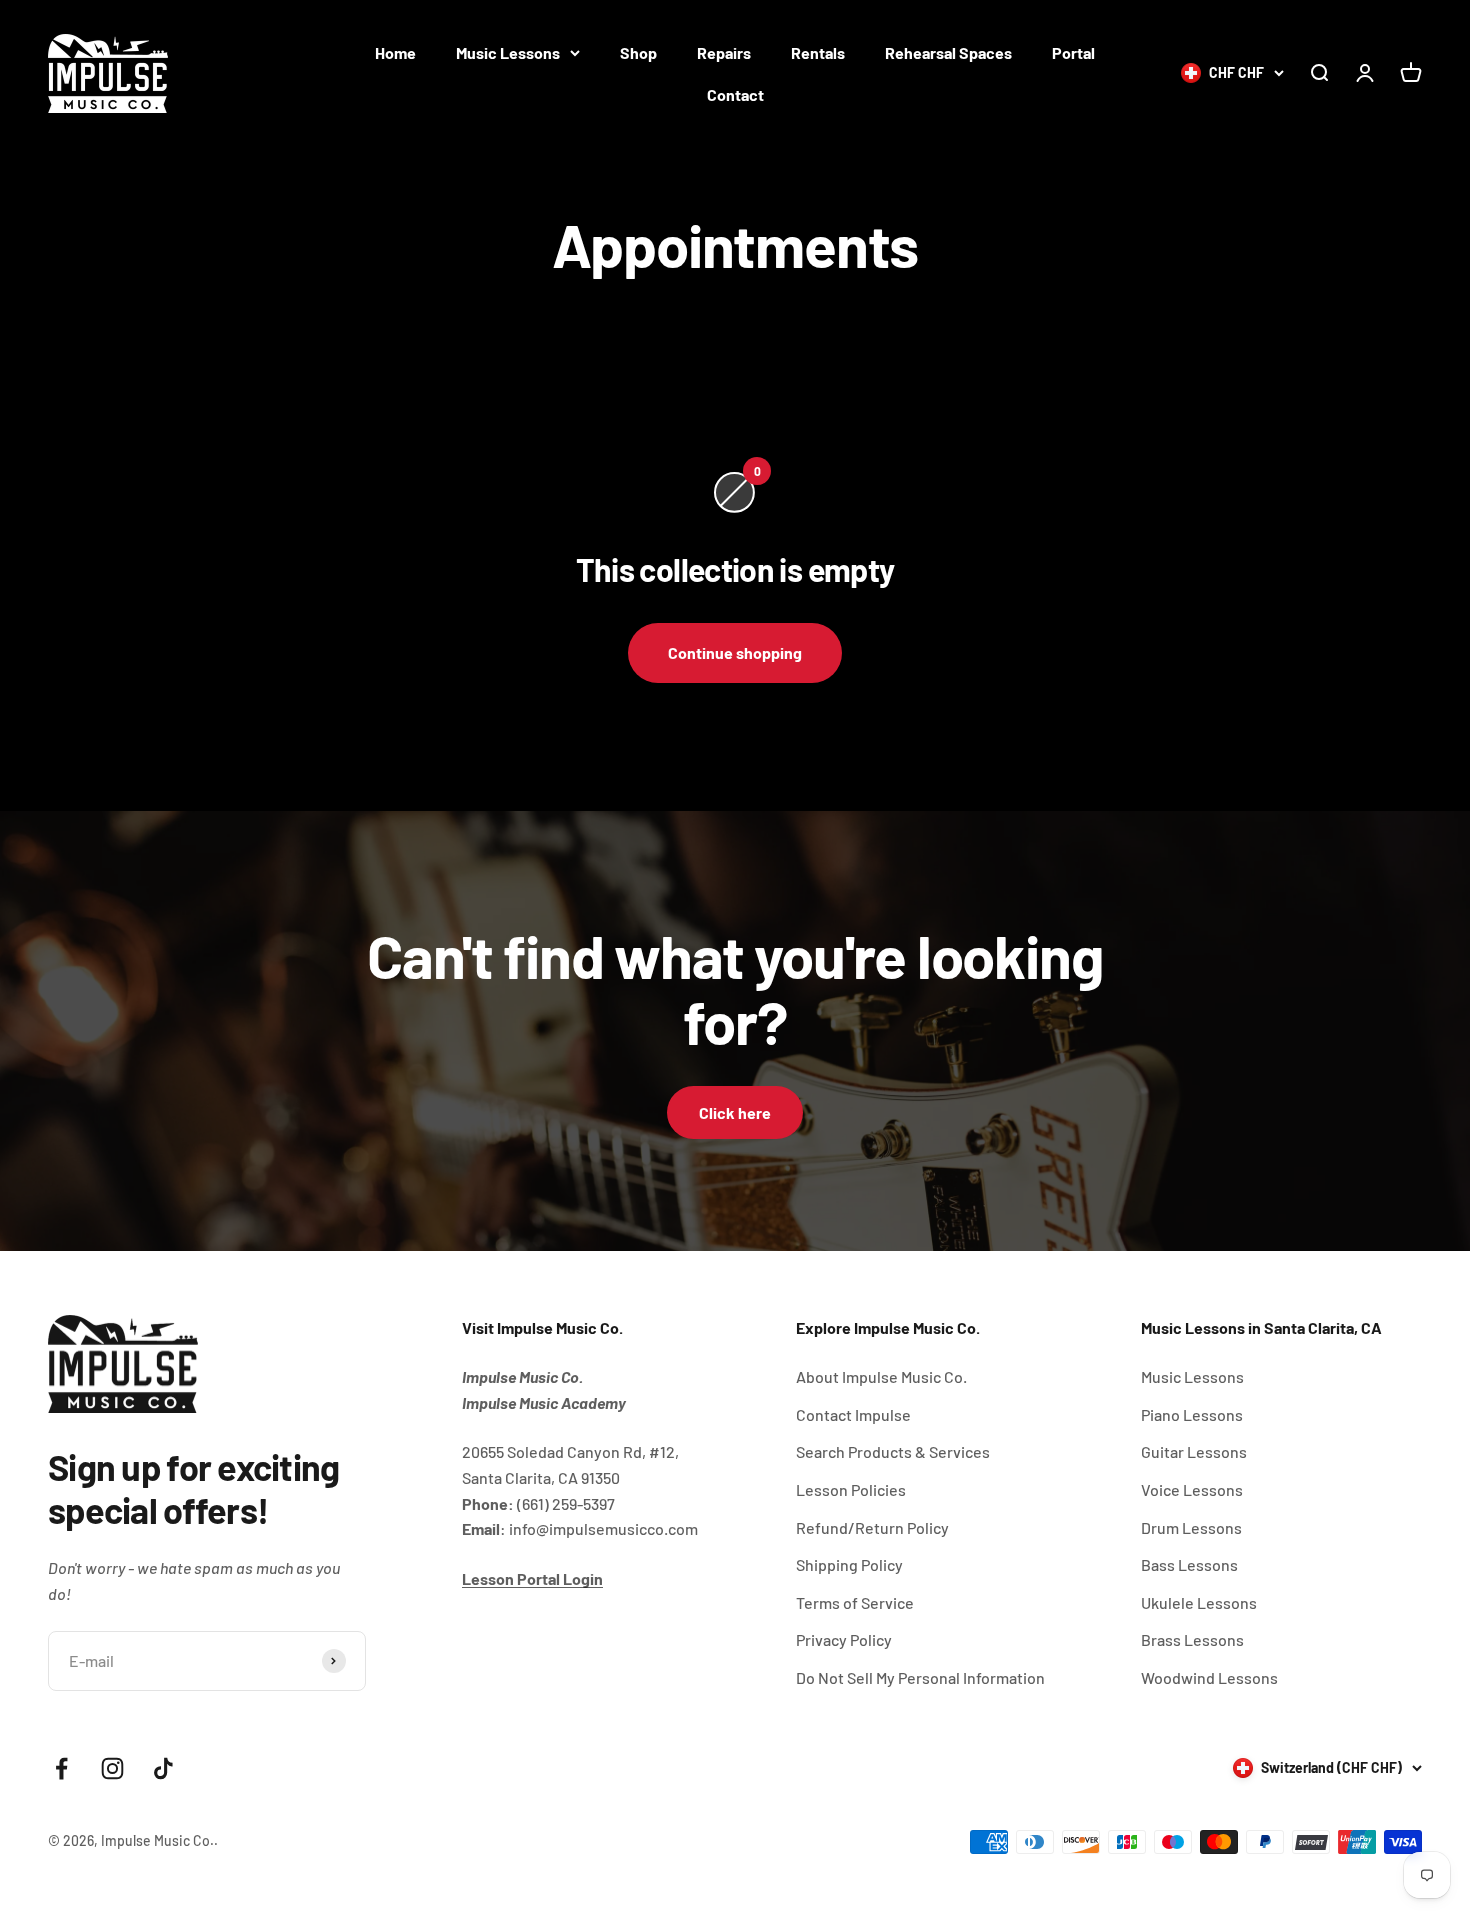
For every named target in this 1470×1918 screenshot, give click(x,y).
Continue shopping (735, 652)
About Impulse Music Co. (881, 1376)
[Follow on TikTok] (163, 1768)
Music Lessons (508, 52)
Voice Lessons (1192, 1489)
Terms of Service (855, 1602)
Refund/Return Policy (872, 1527)
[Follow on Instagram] (112, 1768)
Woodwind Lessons (1209, 1677)
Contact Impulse (853, 1414)
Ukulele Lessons (1199, 1602)
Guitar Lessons (1194, 1451)
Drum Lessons (1191, 1527)
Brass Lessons (1192, 1639)
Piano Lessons (1192, 1414)
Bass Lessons (1189, 1564)
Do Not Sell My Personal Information (920, 1677)
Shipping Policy (849, 1564)
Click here (735, 1112)
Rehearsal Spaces (948, 52)
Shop (638, 52)
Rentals (818, 52)
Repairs (724, 52)
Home (395, 52)
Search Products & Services (893, 1451)
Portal (1073, 52)
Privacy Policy (844, 1639)
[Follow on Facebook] (61, 1768)
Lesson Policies (851, 1489)
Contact (735, 94)
